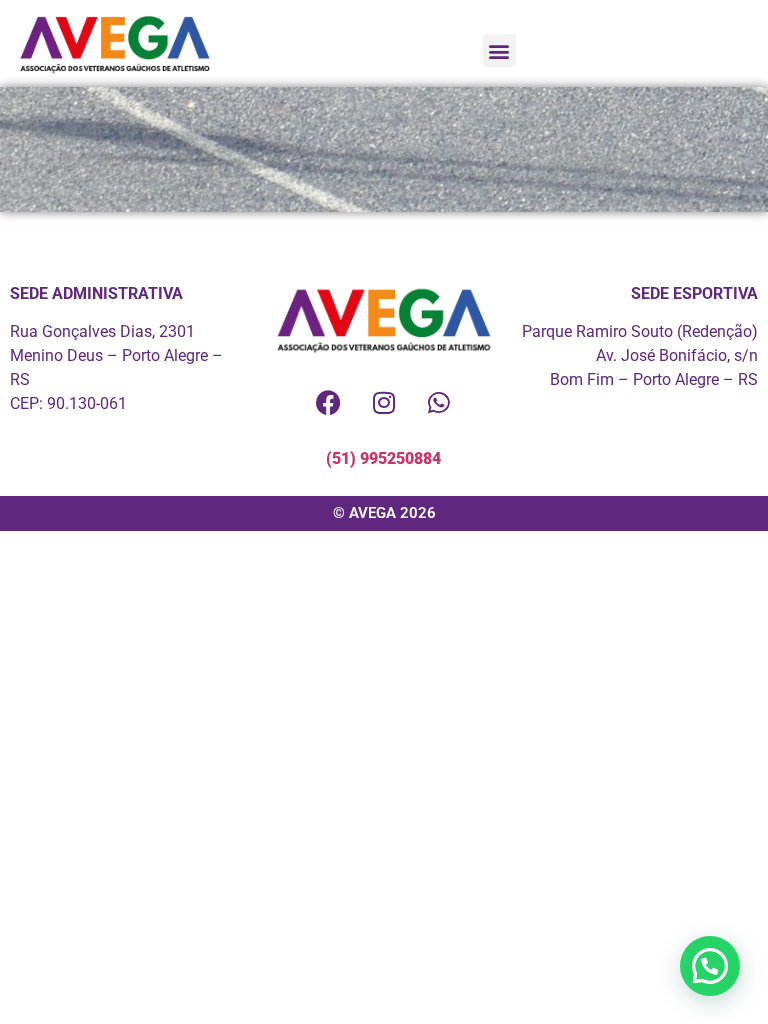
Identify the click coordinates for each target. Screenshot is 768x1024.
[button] (499, 50)
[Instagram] (384, 402)
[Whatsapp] (439, 402)
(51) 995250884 (383, 458)
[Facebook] (329, 402)
